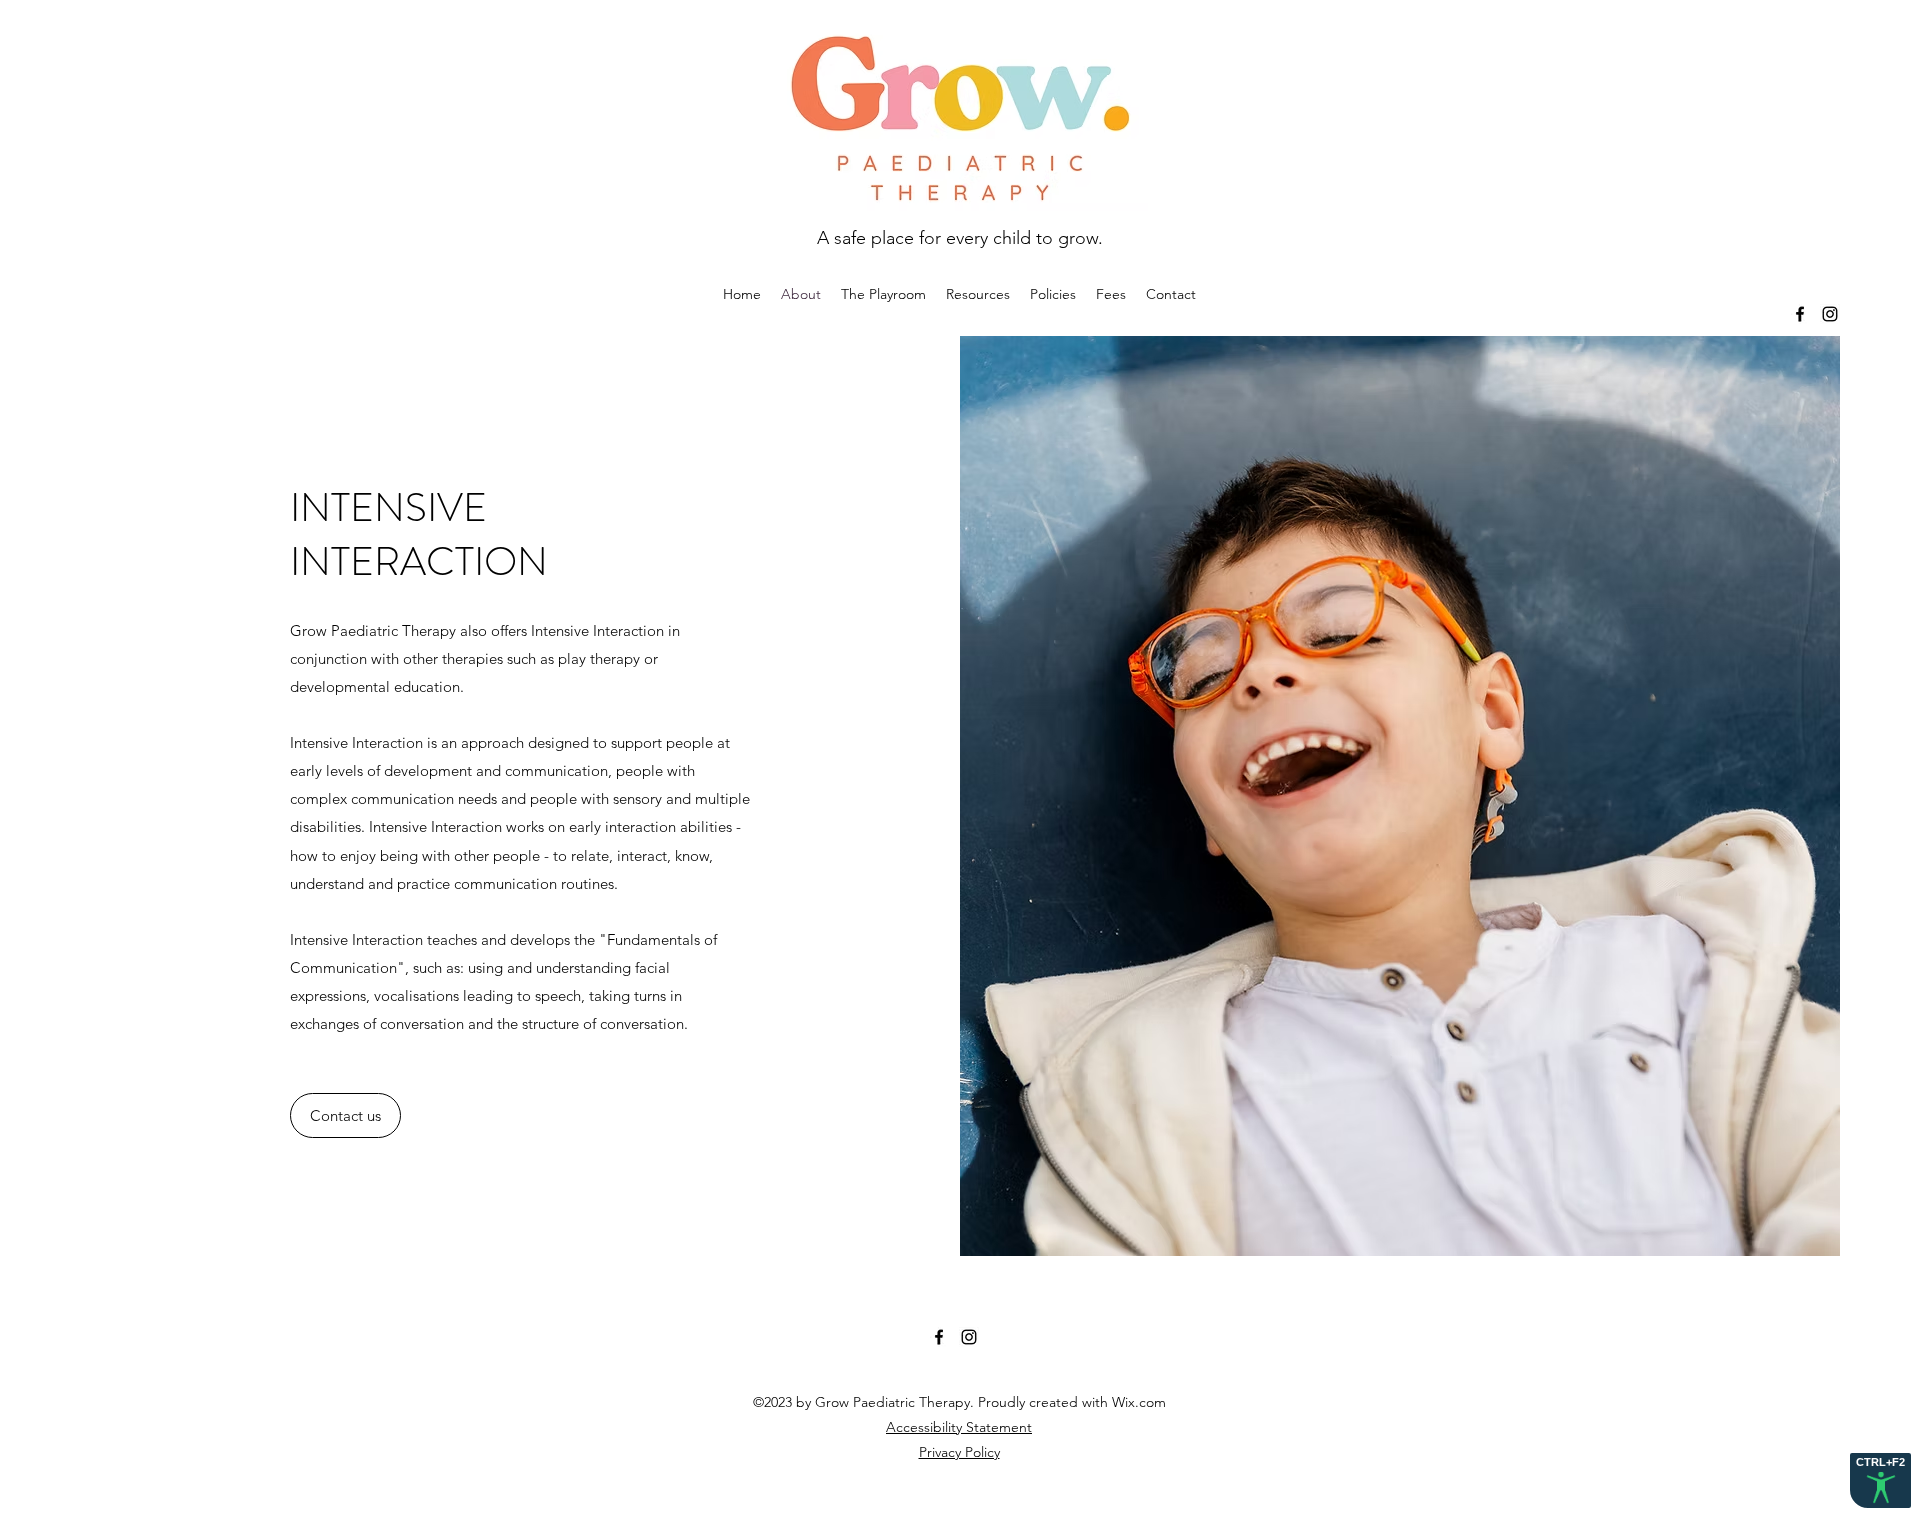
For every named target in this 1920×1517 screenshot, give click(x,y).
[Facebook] (1800, 314)
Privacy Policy (959, 1452)
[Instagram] (1830, 314)
